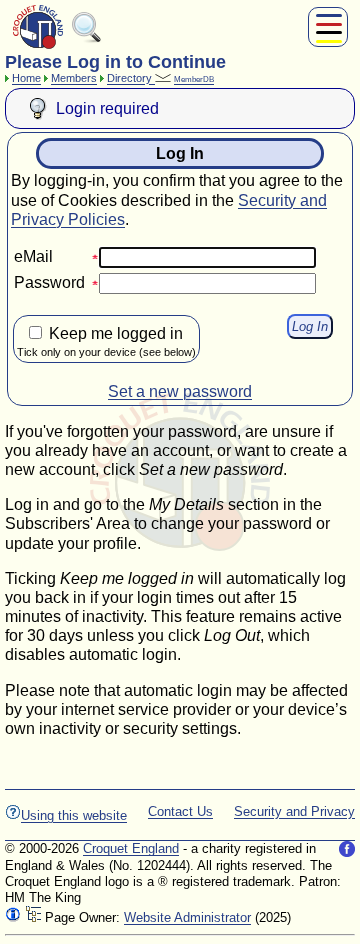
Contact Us (180, 811)
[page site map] (33, 917)
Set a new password (180, 391)
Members (74, 78)
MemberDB (194, 79)
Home (26, 78)
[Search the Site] (87, 38)
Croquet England (131, 848)
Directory (131, 78)
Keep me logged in (106, 341)
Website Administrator (187, 917)
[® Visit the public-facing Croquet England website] (38, 46)
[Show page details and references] (13, 917)
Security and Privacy (294, 811)
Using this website (74, 815)
